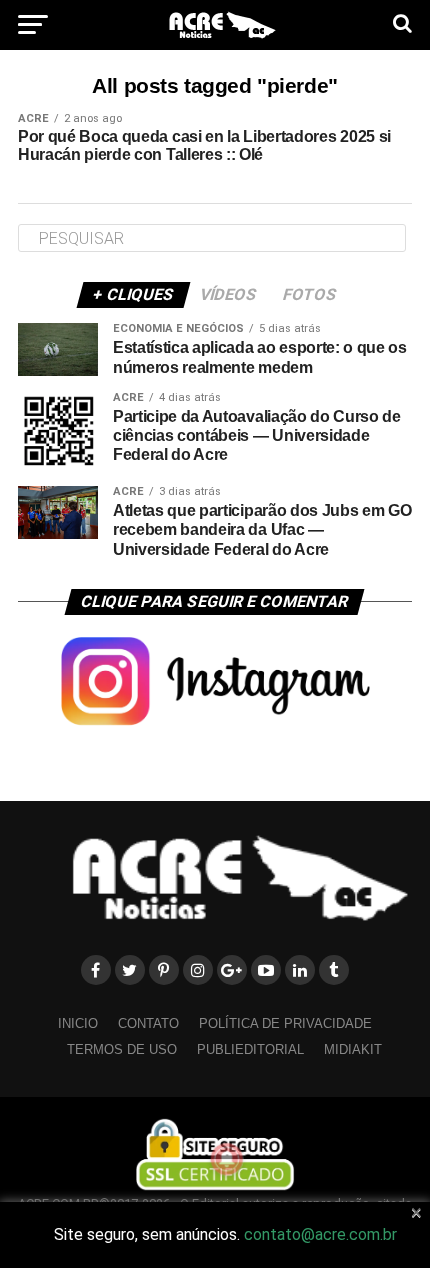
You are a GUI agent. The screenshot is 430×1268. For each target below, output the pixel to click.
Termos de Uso (122, 1049)
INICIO (78, 1023)
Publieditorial (250, 1049)
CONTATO (148, 1023)
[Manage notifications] (227, 1159)
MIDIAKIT (353, 1049)
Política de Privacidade (285, 1023)
